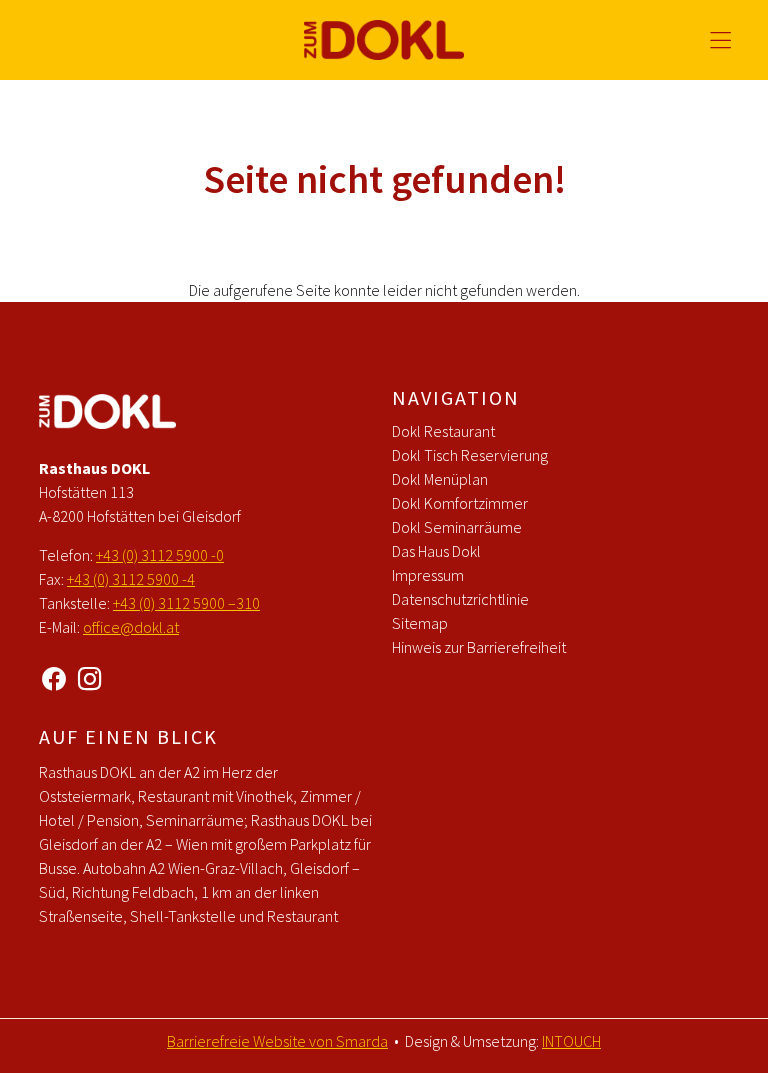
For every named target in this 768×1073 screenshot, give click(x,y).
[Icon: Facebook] (54, 676)
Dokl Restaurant (443, 431)
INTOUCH (571, 1041)
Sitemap (420, 623)
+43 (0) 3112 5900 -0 (160, 555)
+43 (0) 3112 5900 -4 (131, 579)
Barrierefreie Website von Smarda (277, 1041)
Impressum (428, 575)
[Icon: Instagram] (90, 676)
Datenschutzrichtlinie (460, 599)
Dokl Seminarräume (457, 527)
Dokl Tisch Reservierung (470, 455)
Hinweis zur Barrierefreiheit (479, 647)
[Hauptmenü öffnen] (720, 40)
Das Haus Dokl (436, 551)
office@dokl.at (131, 627)
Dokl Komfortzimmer (460, 503)
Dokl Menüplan (440, 479)
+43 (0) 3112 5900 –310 (186, 603)
